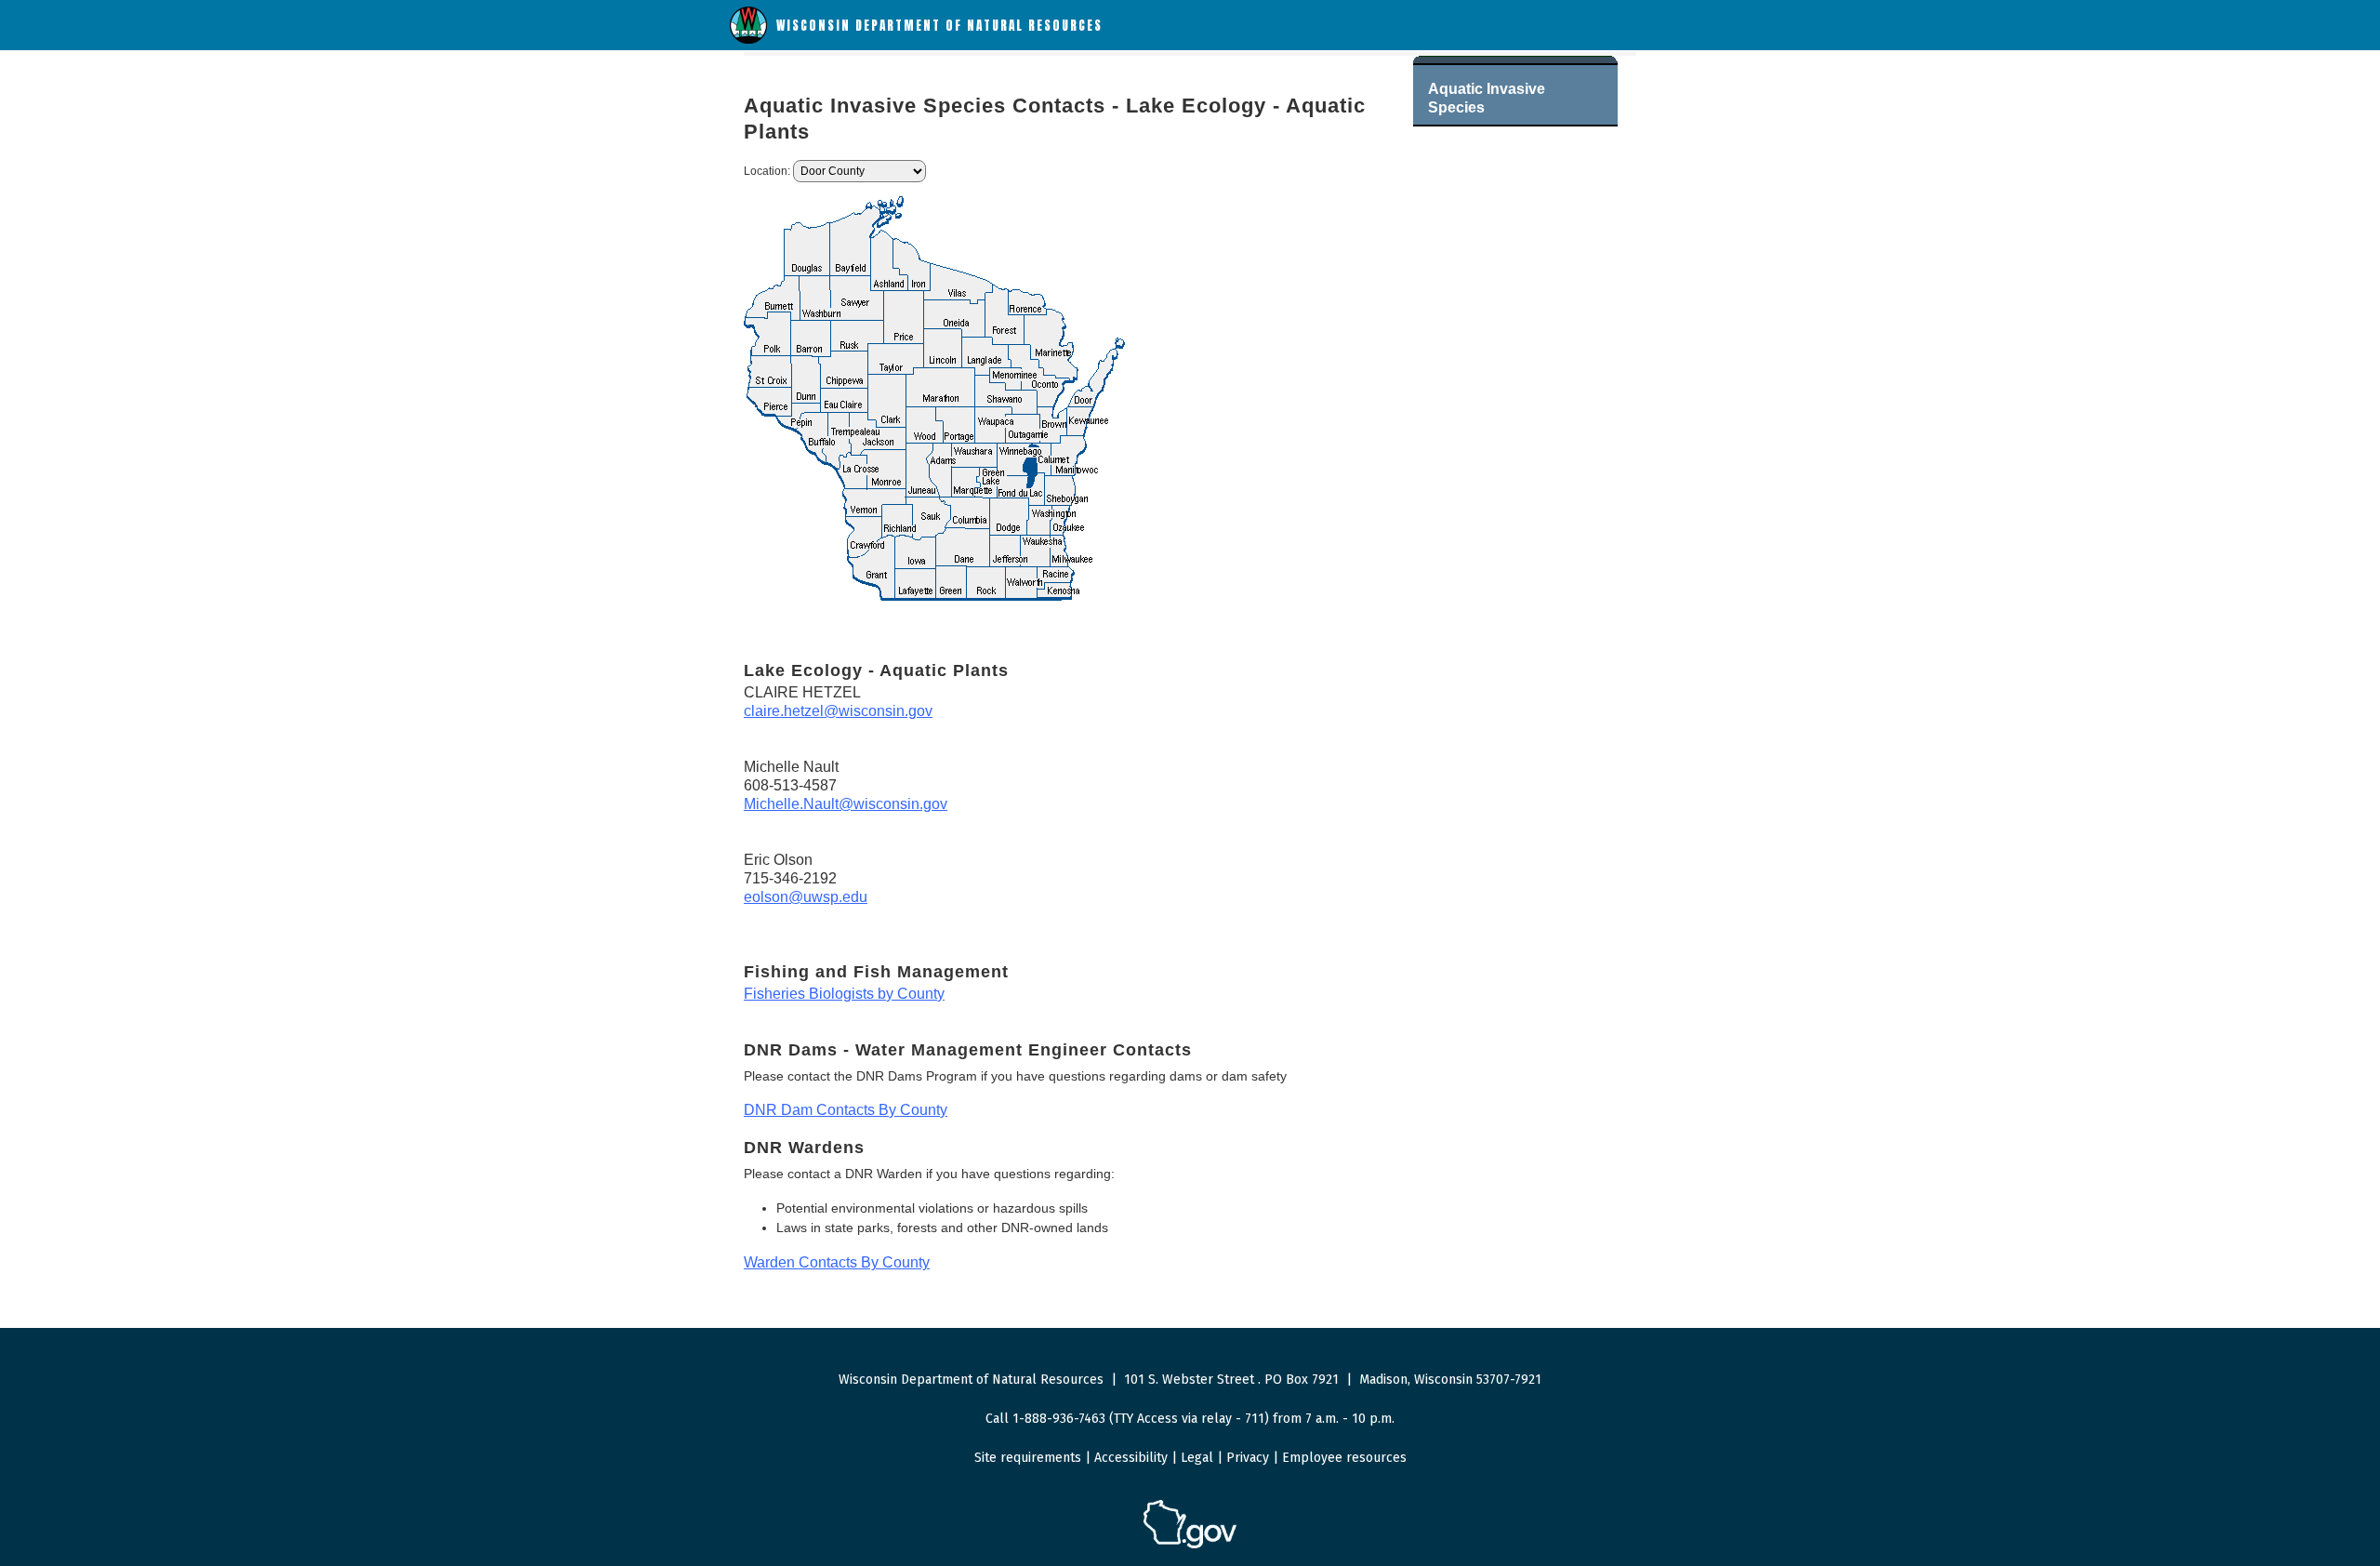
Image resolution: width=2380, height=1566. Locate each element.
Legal (1197, 1458)
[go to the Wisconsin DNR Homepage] (748, 40)
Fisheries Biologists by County (844, 994)
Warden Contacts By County (837, 1262)
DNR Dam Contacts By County (846, 1110)
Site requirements (1028, 1458)
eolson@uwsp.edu (806, 897)
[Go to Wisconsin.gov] (1190, 1545)
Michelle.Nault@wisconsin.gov (846, 804)
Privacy (1248, 1458)
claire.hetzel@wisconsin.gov (838, 711)
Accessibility (1131, 1458)
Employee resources (1344, 1458)
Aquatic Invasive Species (1487, 98)
